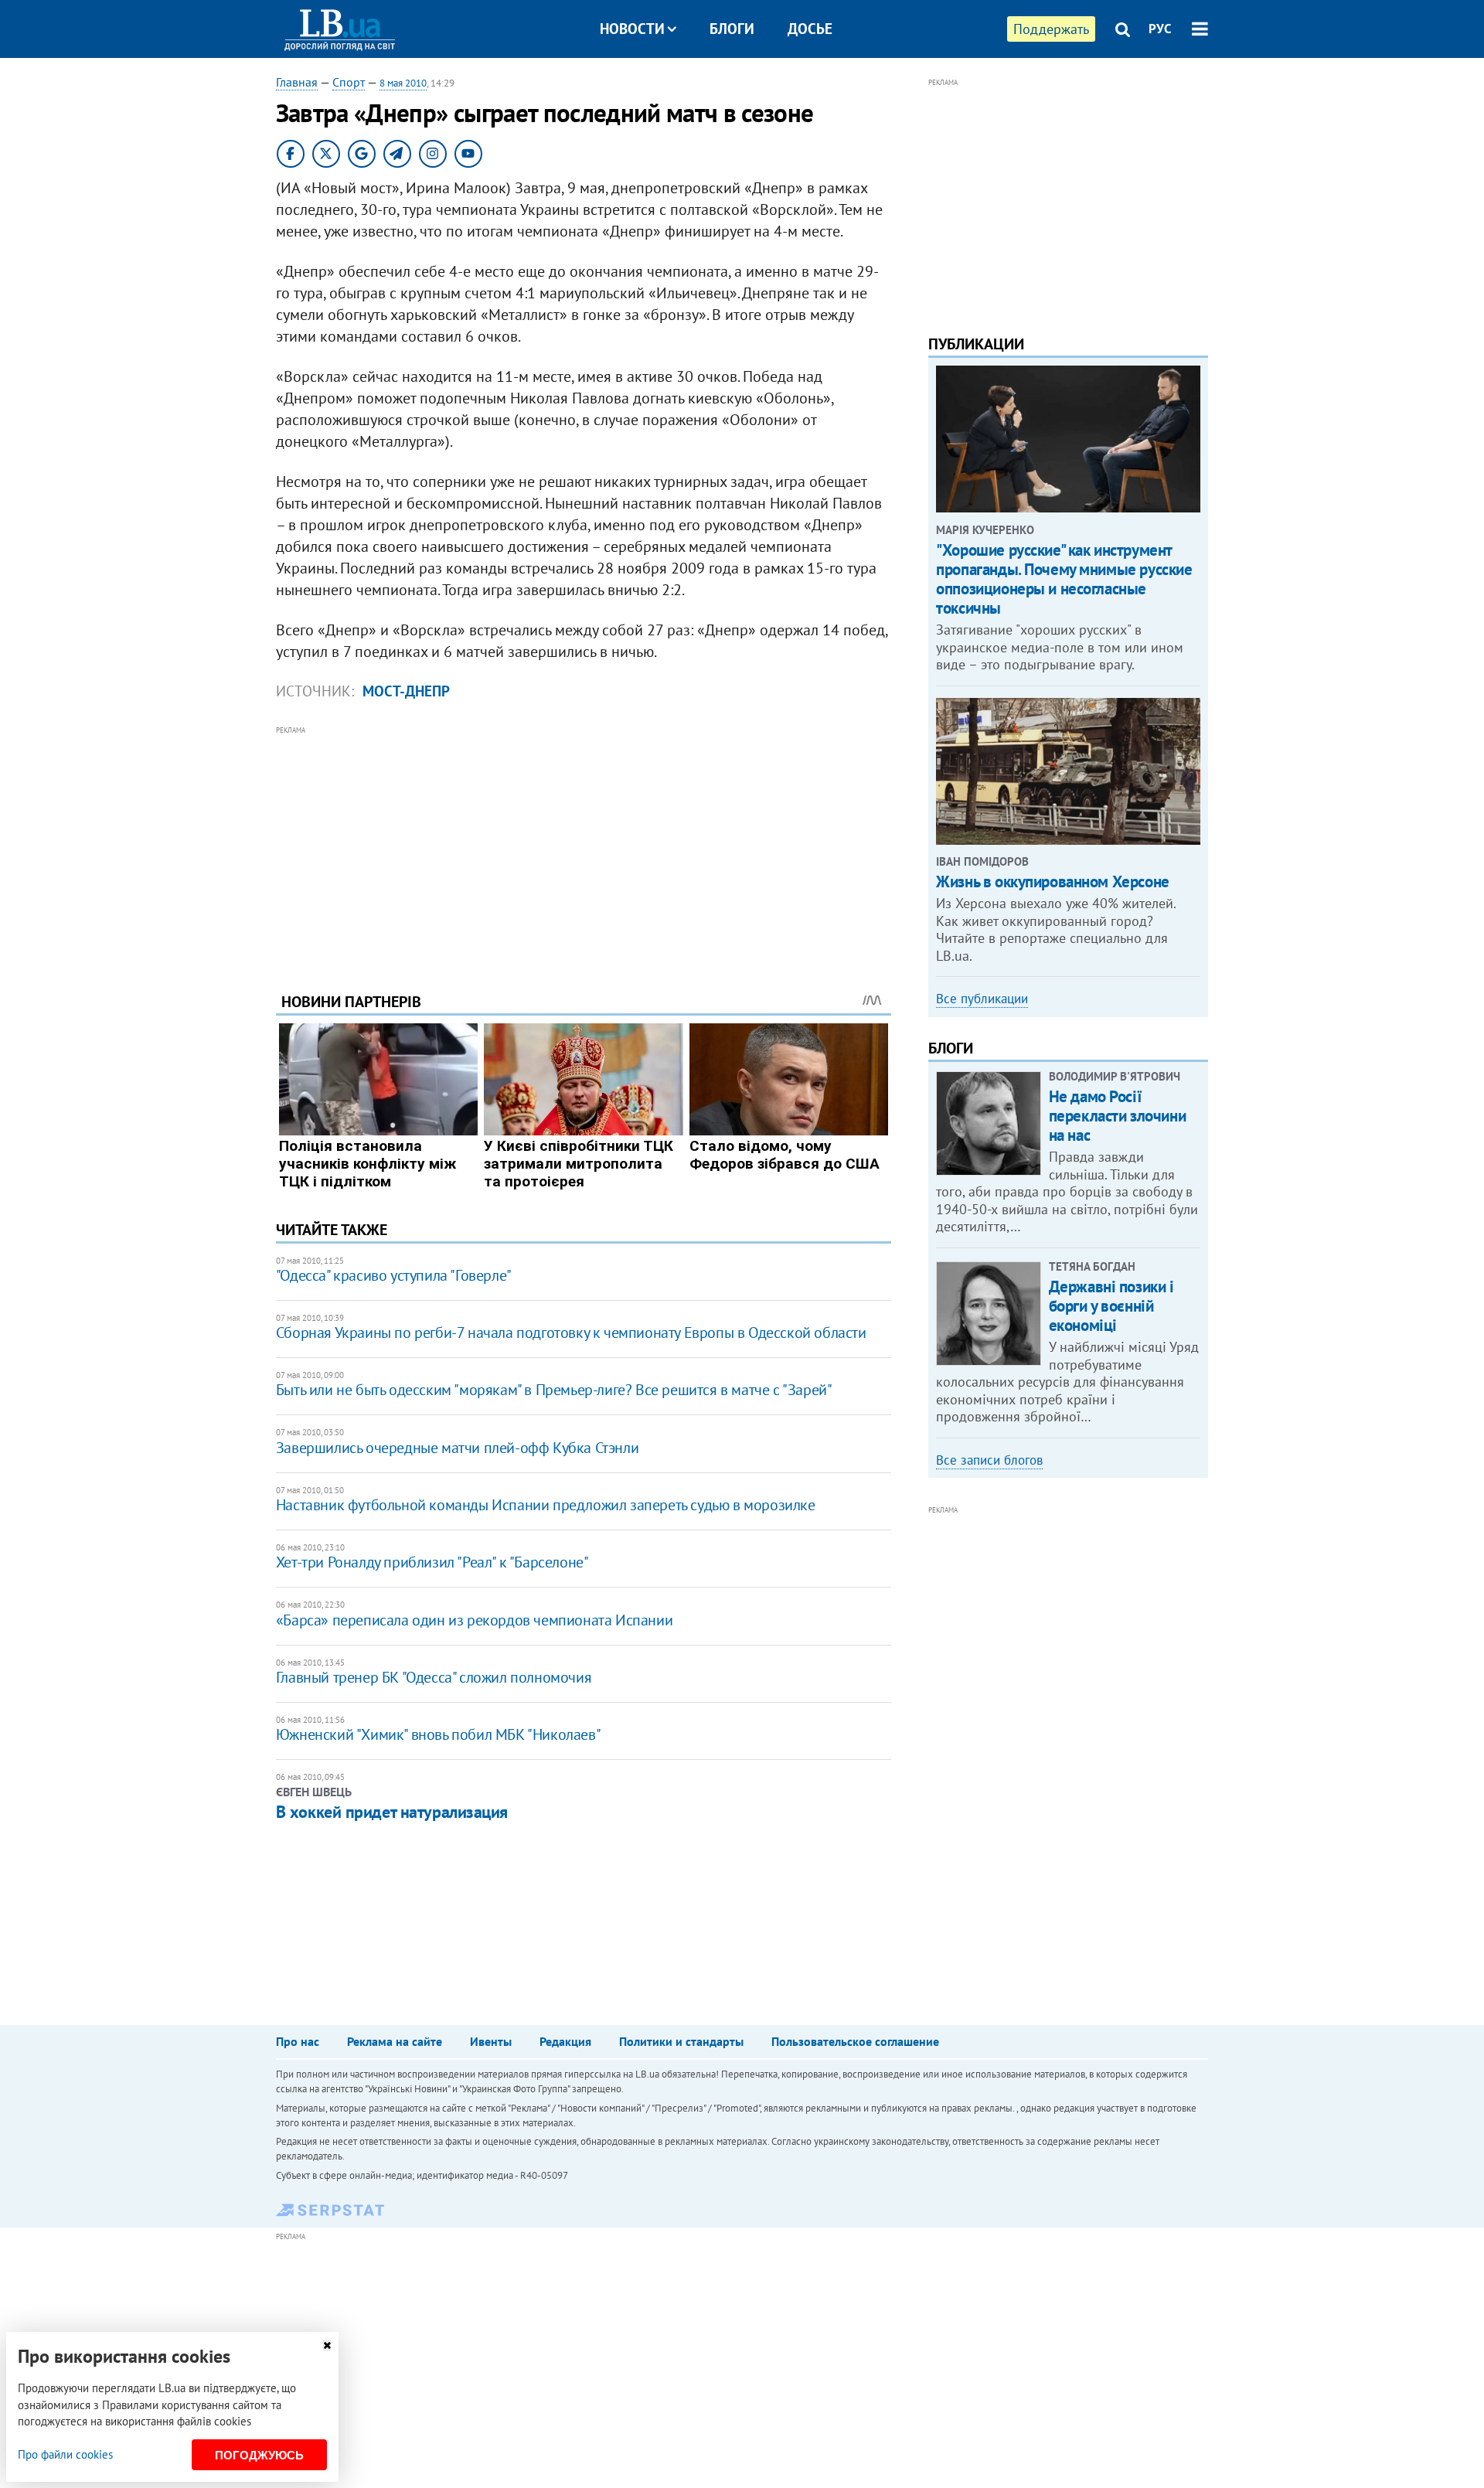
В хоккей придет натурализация (392, 1812)
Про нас (298, 2041)
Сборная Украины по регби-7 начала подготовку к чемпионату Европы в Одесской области (571, 1332)
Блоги (732, 29)
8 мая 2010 (403, 83)
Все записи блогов (989, 1460)
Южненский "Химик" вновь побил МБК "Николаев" (438, 1734)
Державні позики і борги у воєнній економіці (1111, 1306)
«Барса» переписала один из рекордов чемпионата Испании (474, 1620)
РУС (1160, 29)
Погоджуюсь (259, 2455)
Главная (297, 82)
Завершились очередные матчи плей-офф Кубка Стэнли (457, 1448)
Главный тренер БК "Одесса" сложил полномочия (434, 1677)
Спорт (349, 82)
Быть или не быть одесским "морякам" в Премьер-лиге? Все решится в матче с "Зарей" (554, 1390)
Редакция (565, 2041)
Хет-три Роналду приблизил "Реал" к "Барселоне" (432, 1562)
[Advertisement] (584, 847)
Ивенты (491, 2041)
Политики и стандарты (681, 2041)
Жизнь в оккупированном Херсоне (1052, 882)
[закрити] (327, 2345)
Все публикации (982, 999)
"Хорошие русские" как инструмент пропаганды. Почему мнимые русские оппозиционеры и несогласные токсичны (1064, 579)
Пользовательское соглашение (855, 2041)
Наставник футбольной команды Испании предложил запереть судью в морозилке (546, 1505)
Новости (632, 29)
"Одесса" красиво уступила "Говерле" (394, 1275)
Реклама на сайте (395, 2041)
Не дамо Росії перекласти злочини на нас (1117, 1116)
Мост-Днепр (406, 691)
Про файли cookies (65, 2454)
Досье (810, 29)
